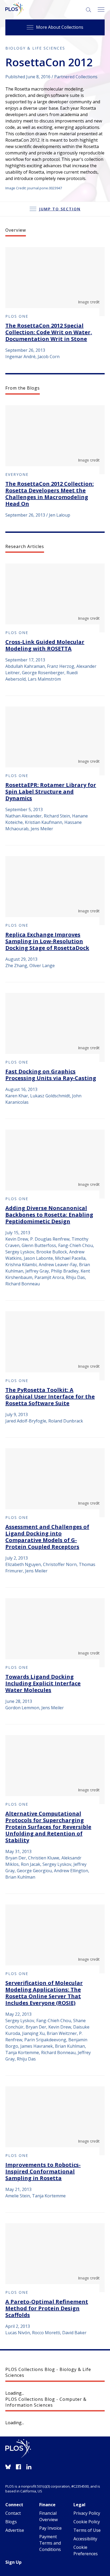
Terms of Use (87, 2530)
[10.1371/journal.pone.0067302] (55, 1483)
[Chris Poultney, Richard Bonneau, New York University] (55, 282)
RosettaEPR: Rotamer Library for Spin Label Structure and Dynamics (51, 792)
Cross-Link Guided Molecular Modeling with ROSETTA (45, 645)
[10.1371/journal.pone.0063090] (55, 2121)
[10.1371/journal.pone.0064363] (55, 1770)
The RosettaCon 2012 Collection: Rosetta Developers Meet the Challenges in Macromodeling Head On (50, 494)
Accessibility (85, 2539)
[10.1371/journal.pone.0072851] (55, 741)
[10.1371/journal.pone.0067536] (55, 1633)
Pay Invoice (50, 2528)
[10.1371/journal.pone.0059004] (55, 2258)
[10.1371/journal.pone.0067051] (55, 1164)
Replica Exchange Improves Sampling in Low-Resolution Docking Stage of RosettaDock (47, 941)
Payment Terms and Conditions (50, 2543)
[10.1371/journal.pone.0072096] (55, 891)
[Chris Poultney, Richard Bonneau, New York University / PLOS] (55, 440)
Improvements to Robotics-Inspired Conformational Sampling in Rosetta (43, 2171)
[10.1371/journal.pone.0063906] (55, 1939)
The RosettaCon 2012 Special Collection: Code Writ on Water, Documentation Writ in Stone (49, 332)
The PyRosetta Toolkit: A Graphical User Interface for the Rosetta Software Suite (50, 1397)
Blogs (11, 2522)
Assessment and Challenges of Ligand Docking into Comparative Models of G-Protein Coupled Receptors (47, 1537)
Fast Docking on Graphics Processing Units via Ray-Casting (51, 1075)
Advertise (15, 2530)
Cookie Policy (87, 2522)
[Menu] (101, 10)
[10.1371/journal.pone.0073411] (55, 598)
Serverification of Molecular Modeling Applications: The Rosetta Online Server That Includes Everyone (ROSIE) (44, 1993)
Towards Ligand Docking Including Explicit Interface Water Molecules (43, 1683)
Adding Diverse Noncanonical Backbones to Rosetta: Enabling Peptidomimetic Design (49, 1215)
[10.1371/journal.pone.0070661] (55, 1027)
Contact (13, 2513)
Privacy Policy (87, 2513)
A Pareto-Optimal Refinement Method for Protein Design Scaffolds (47, 2308)
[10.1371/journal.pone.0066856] (55, 1346)
